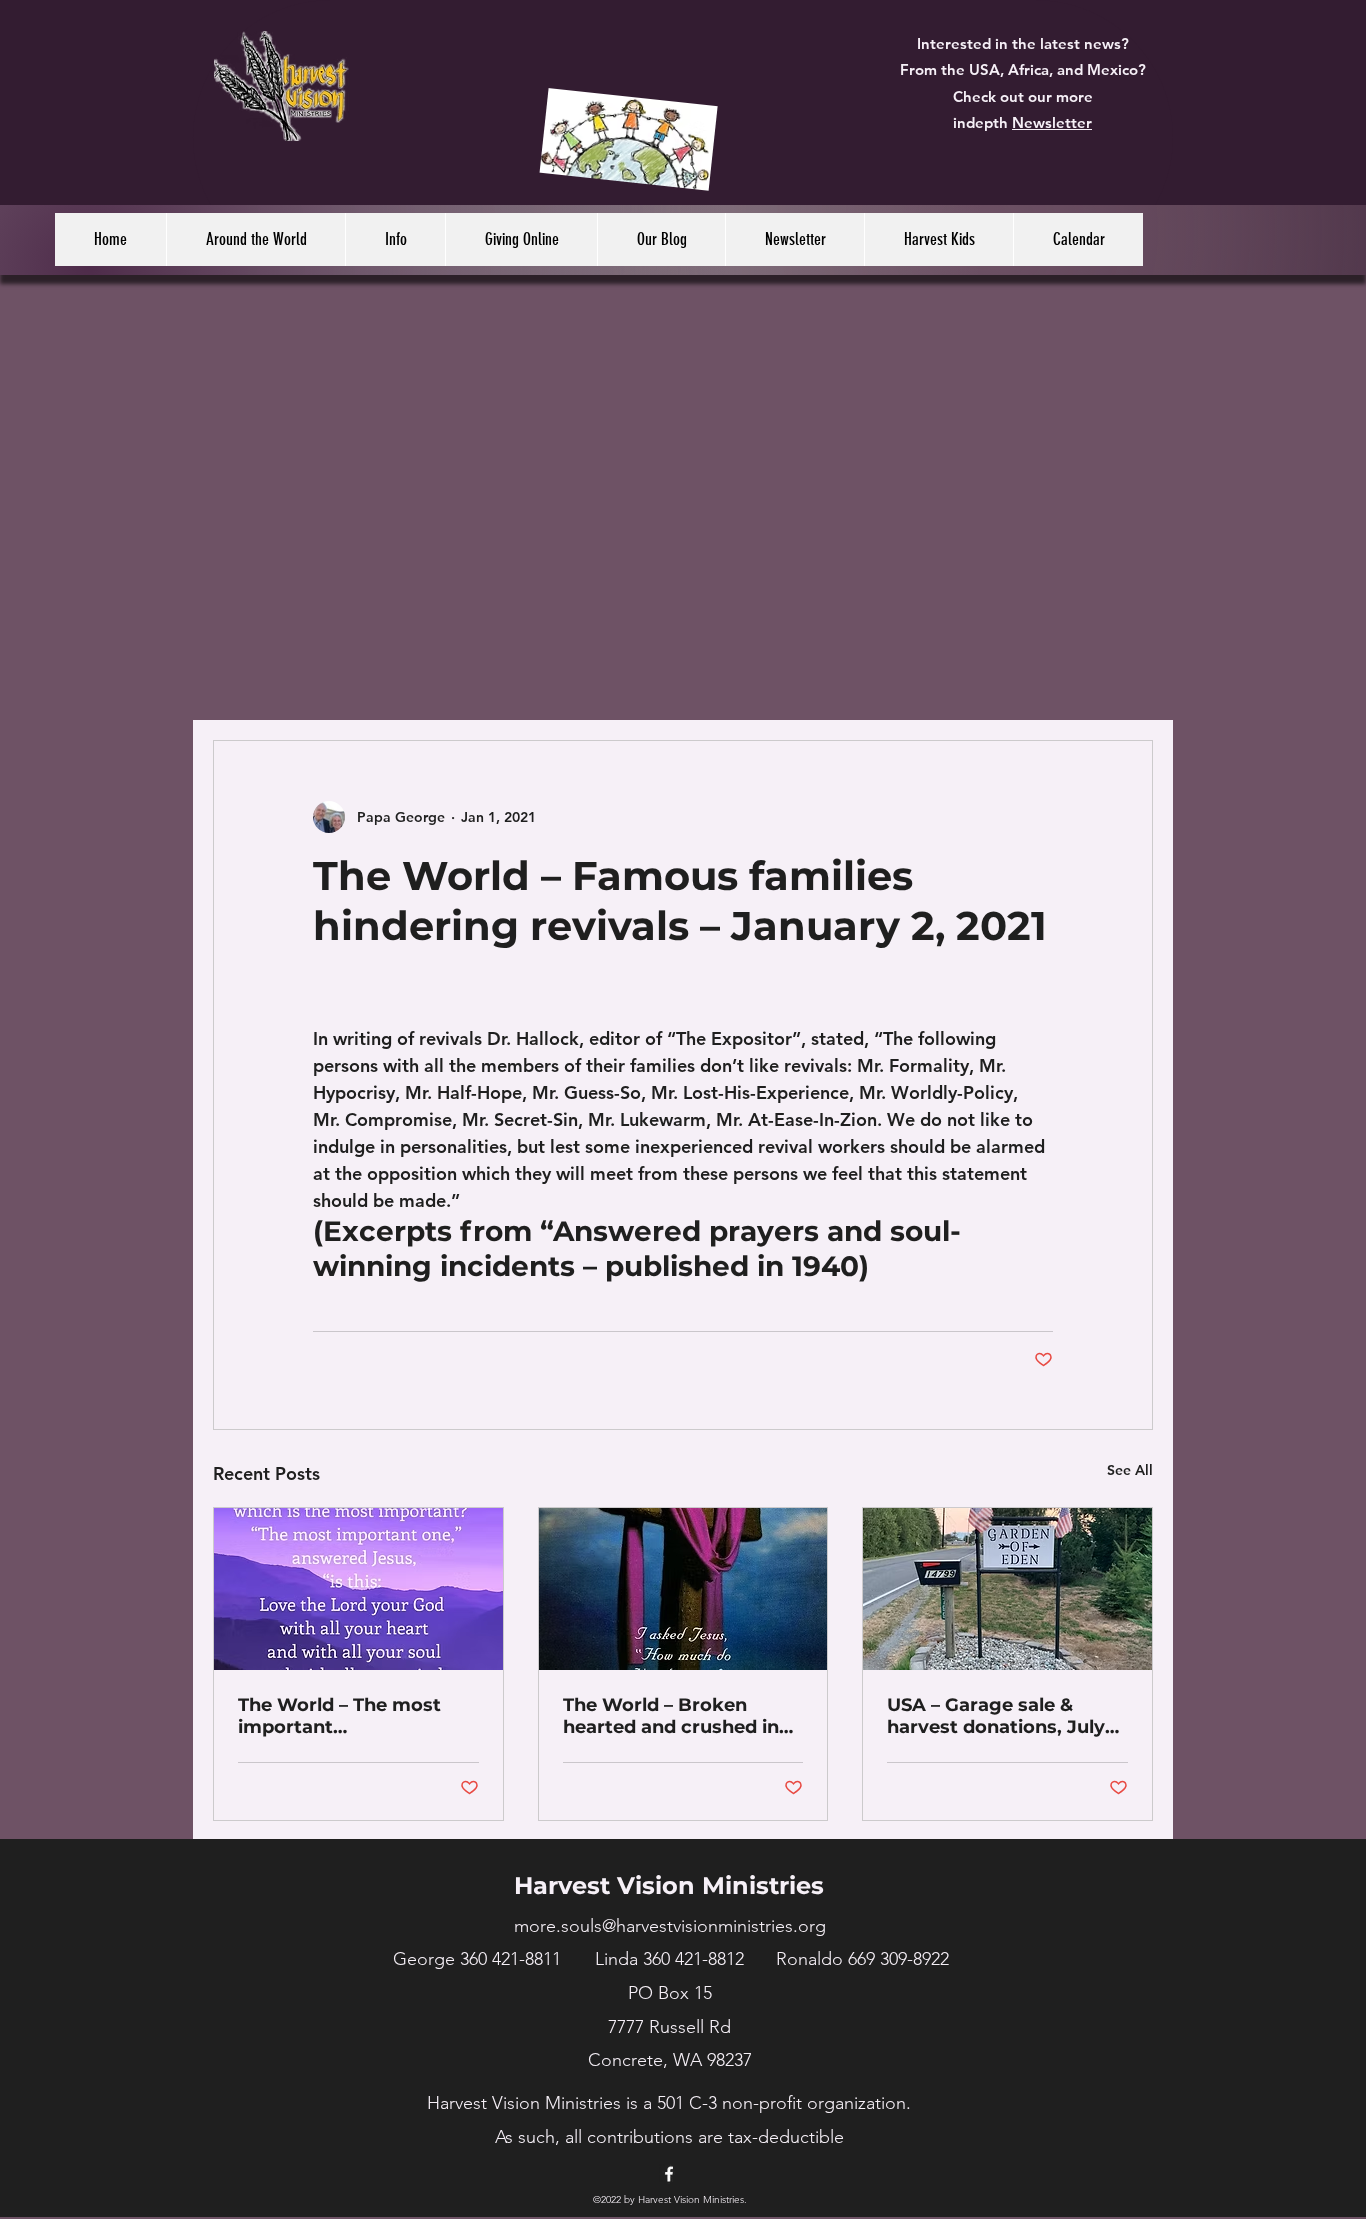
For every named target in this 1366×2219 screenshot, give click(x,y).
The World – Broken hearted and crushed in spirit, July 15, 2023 (671, 1716)
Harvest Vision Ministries (669, 1885)
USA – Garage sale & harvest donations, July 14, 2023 (996, 1716)
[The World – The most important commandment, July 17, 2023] (358, 1589)
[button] (255, 239)
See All (1130, 1470)
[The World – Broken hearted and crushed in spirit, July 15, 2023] (683, 1589)
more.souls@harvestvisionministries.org (670, 1926)
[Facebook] (669, 2174)
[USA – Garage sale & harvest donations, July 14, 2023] (1007, 1589)
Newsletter (1052, 122)
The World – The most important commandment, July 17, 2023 (348, 1716)
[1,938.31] (628, 144)
